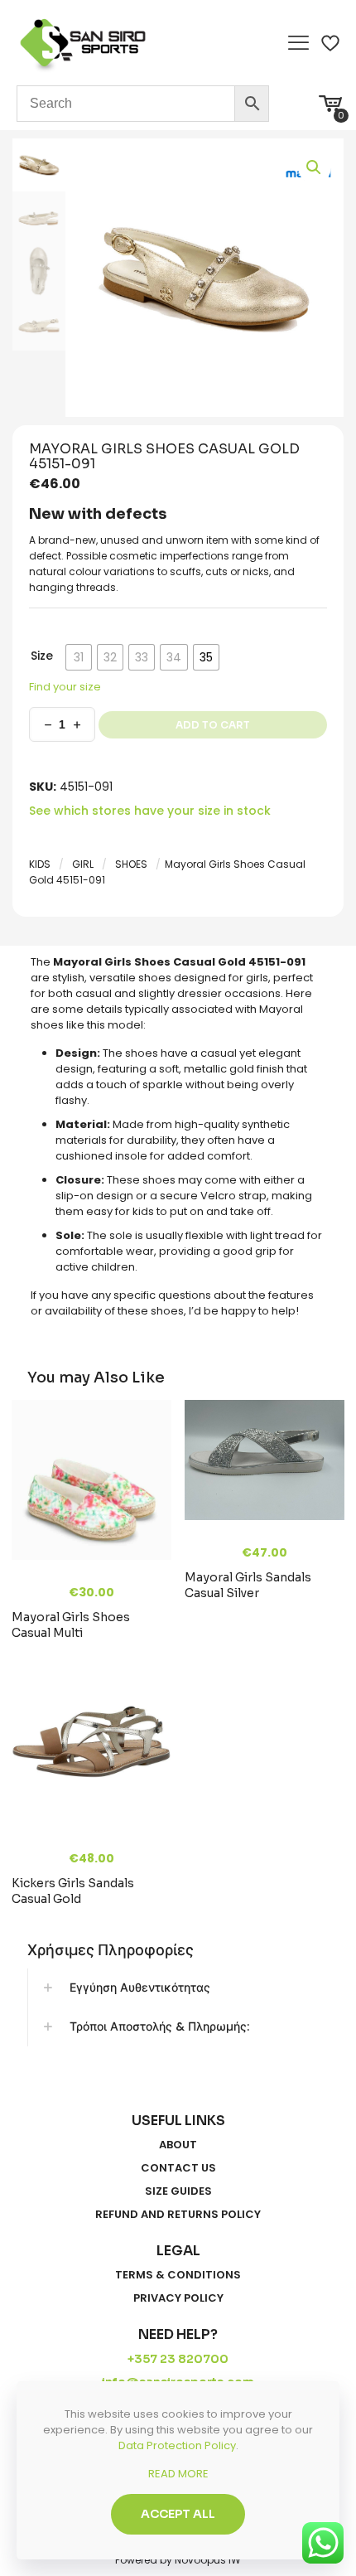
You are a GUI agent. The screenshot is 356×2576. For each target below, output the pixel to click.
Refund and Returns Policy (178, 2215)
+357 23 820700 (178, 2359)
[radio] (79, 657)
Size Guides (178, 2191)
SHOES (131, 864)
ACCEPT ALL (178, 2514)
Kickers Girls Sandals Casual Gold (73, 1891)
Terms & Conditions (178, 2275)
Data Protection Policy (177, 2445)
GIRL (83, 864)
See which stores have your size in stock (150, 811)
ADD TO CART (213, 725)
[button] (315, 167)
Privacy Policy (178, 2298)
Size (42, 656)
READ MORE (178, 2474)
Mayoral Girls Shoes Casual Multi (71, 1625)
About (178, 2145)
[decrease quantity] (48, 724)
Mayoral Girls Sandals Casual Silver (248, 1585)
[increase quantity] (77, 724)
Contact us (178, 2168)
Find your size (65, 687)
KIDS (40, 864)
